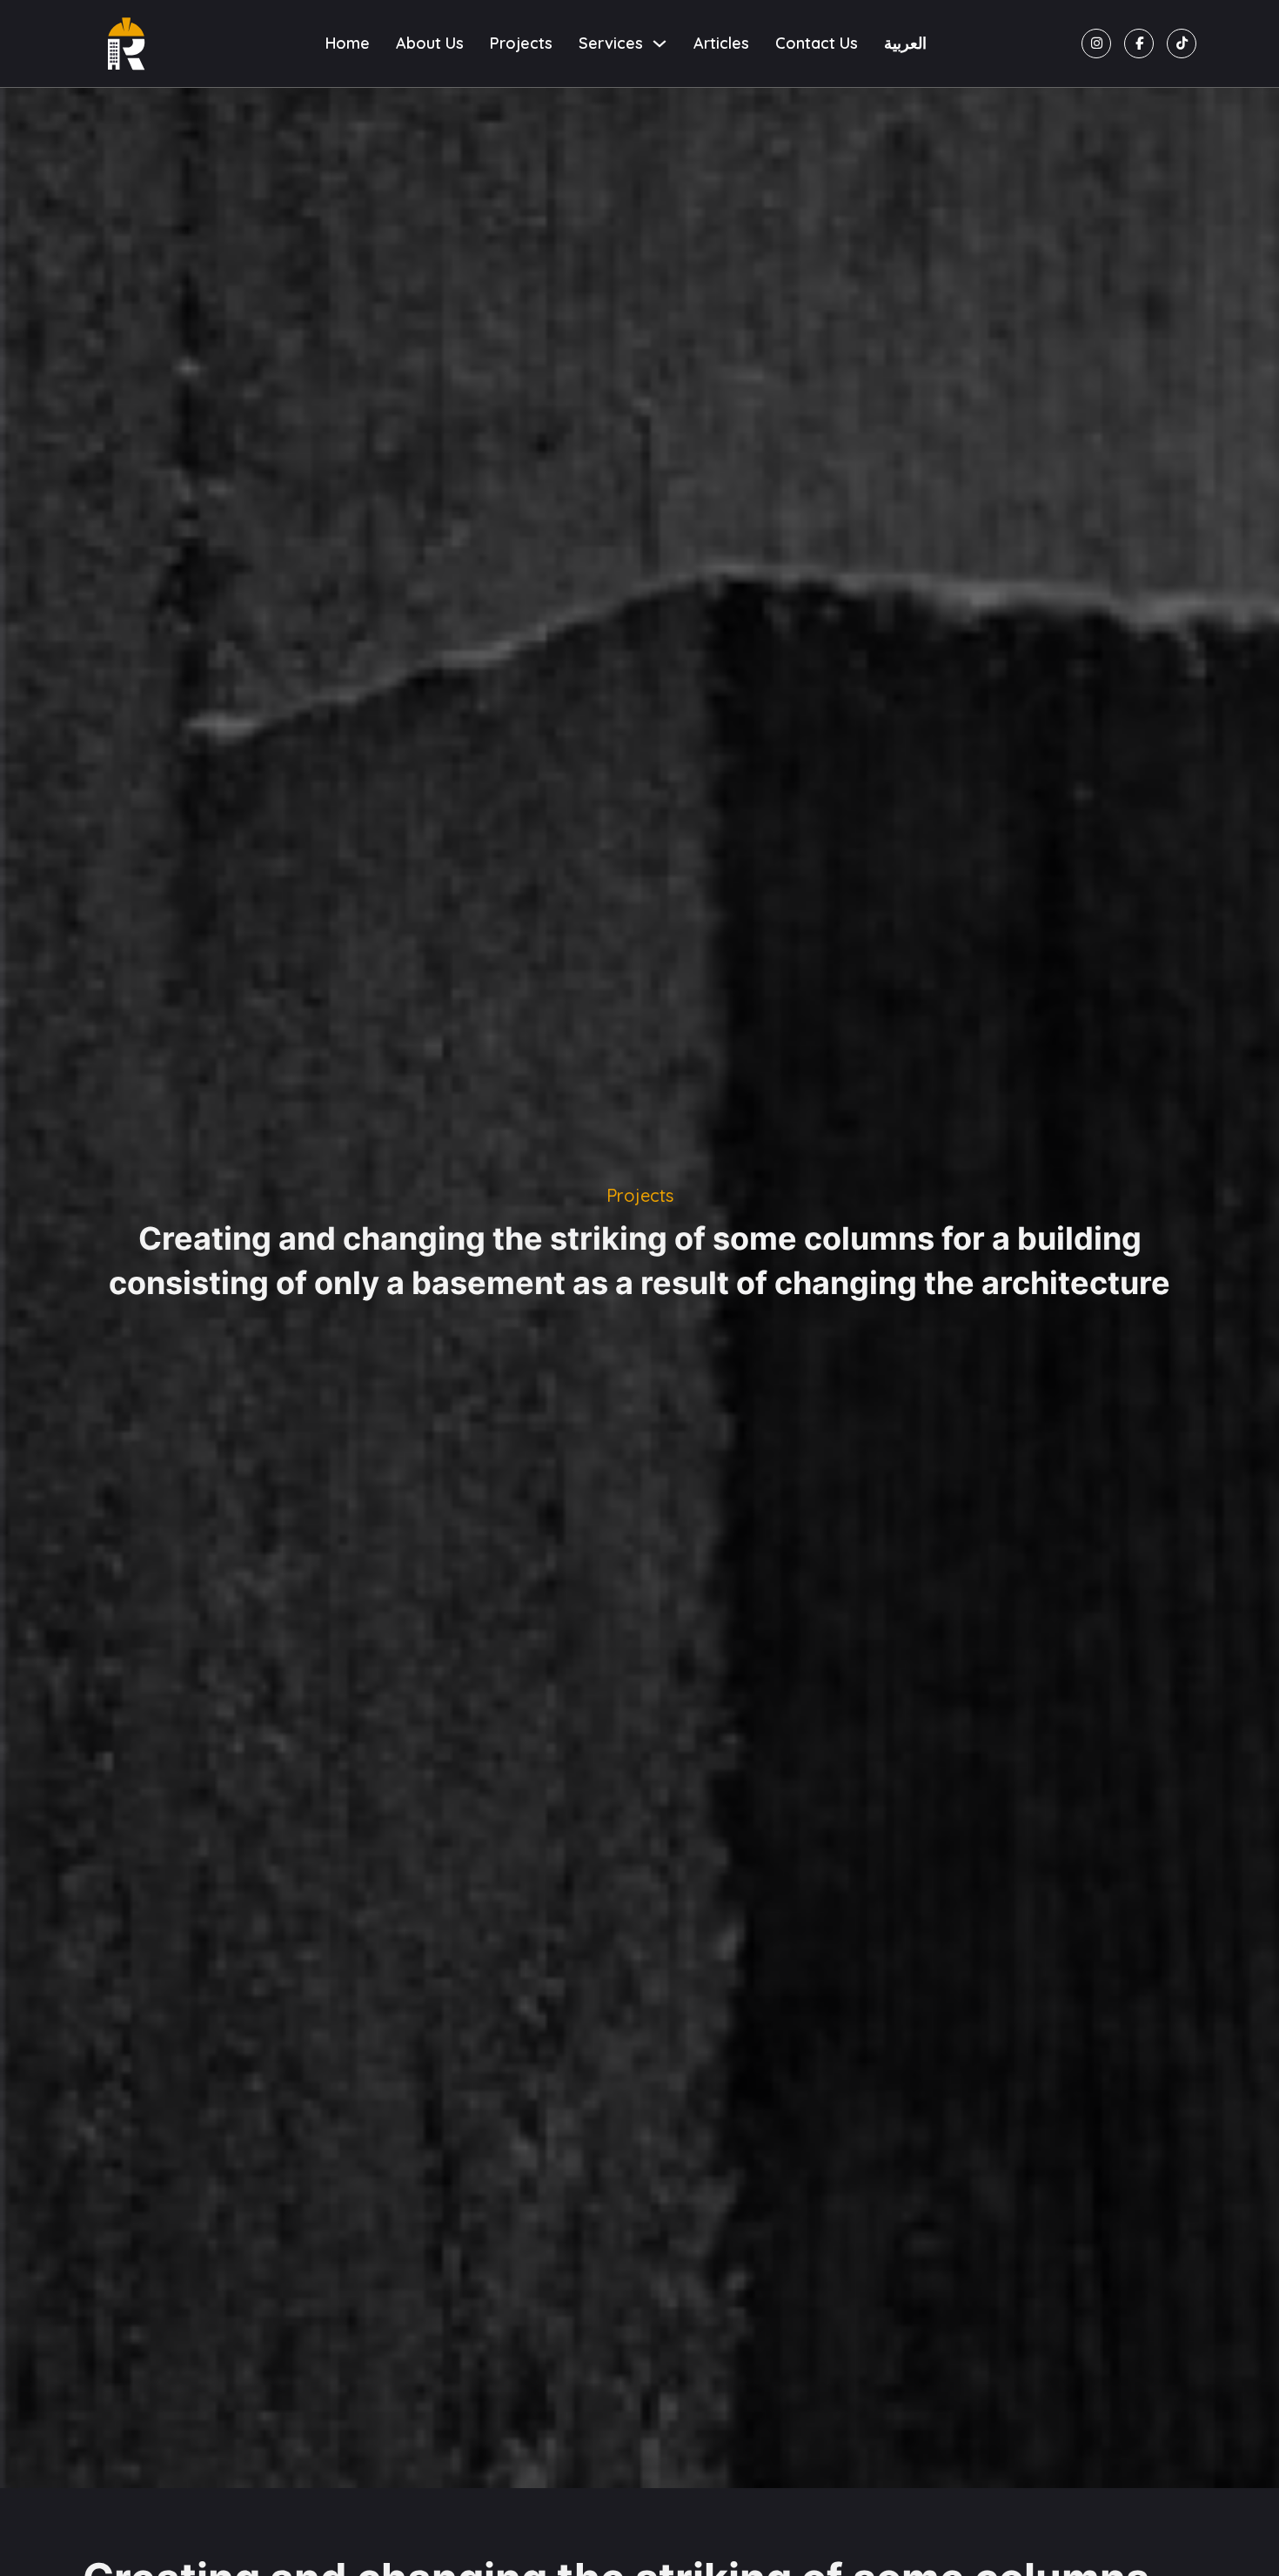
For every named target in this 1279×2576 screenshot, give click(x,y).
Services (611, 43)
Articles (721, 43)
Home (348, 43)
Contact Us (817, 43)
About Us (430, 43)
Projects (521, 43)
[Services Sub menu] (660, 44)
